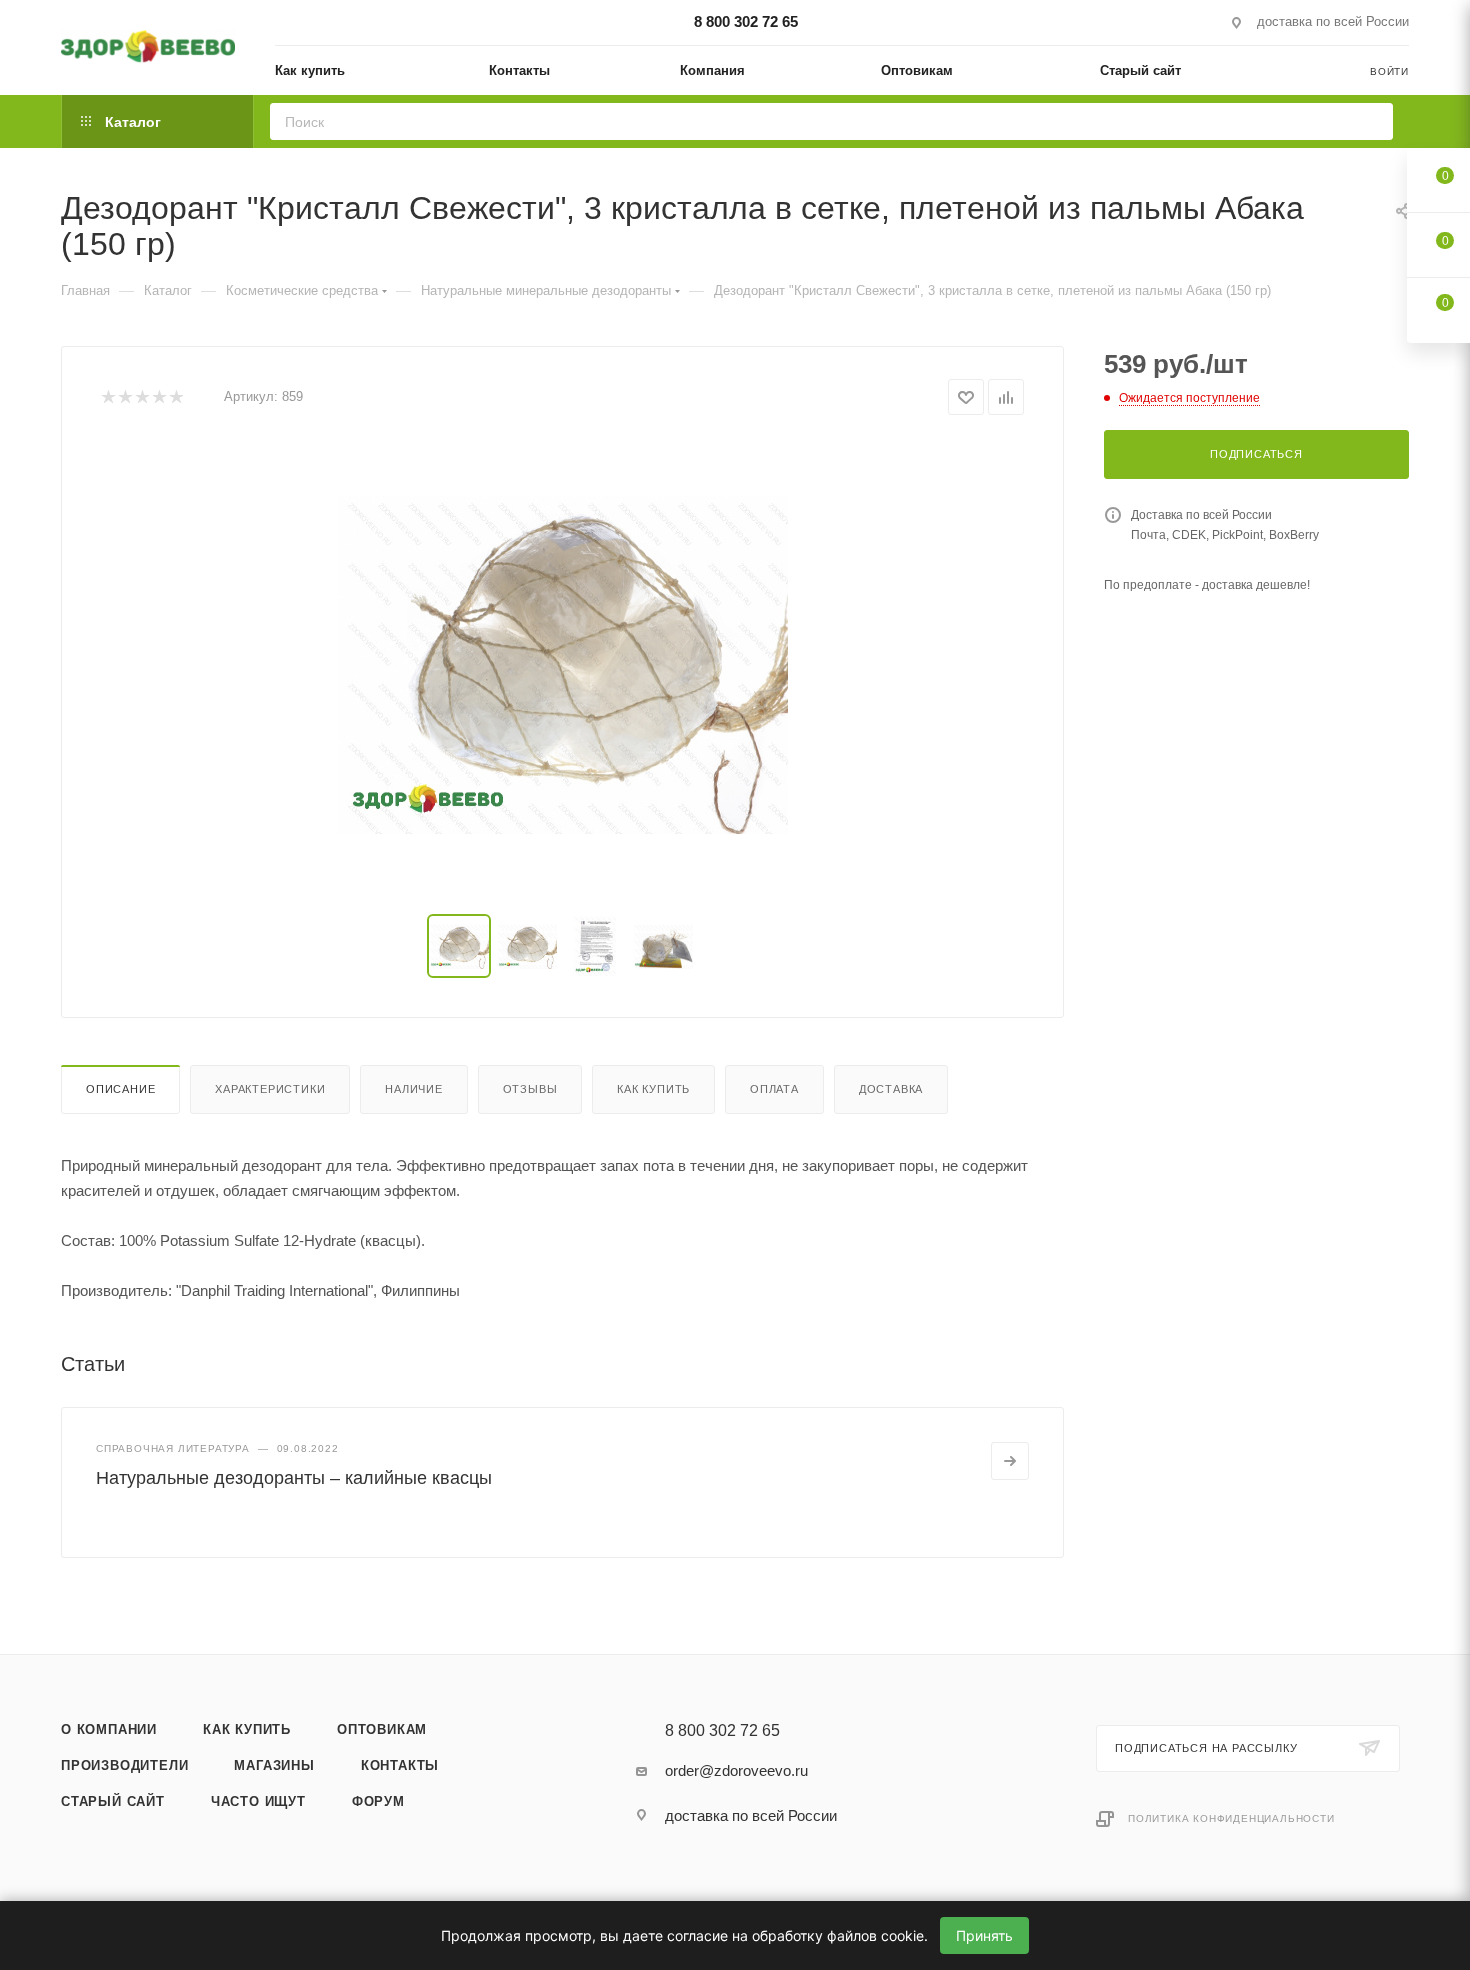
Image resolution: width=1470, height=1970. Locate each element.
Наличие (414, 1089)
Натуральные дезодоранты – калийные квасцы (294, 1478)
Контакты (400, 1765)
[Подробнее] (1010, 1461)
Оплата (774, 1089)
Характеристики (270, 1089)
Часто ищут (258, 1801)
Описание (120, 1089)
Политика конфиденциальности (1231, 1818)
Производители (124, 1765)
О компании (109, 1729)
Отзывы (530, 1089)
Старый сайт (113, 1801)
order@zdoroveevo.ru (736, 1770)
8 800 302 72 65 (746, 21)
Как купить (653, 1089)
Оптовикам (382, 1729)
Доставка (891, 1089)
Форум (378, 1801)
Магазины (274, 1765)
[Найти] (1371, 121)
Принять (984, 1935)
